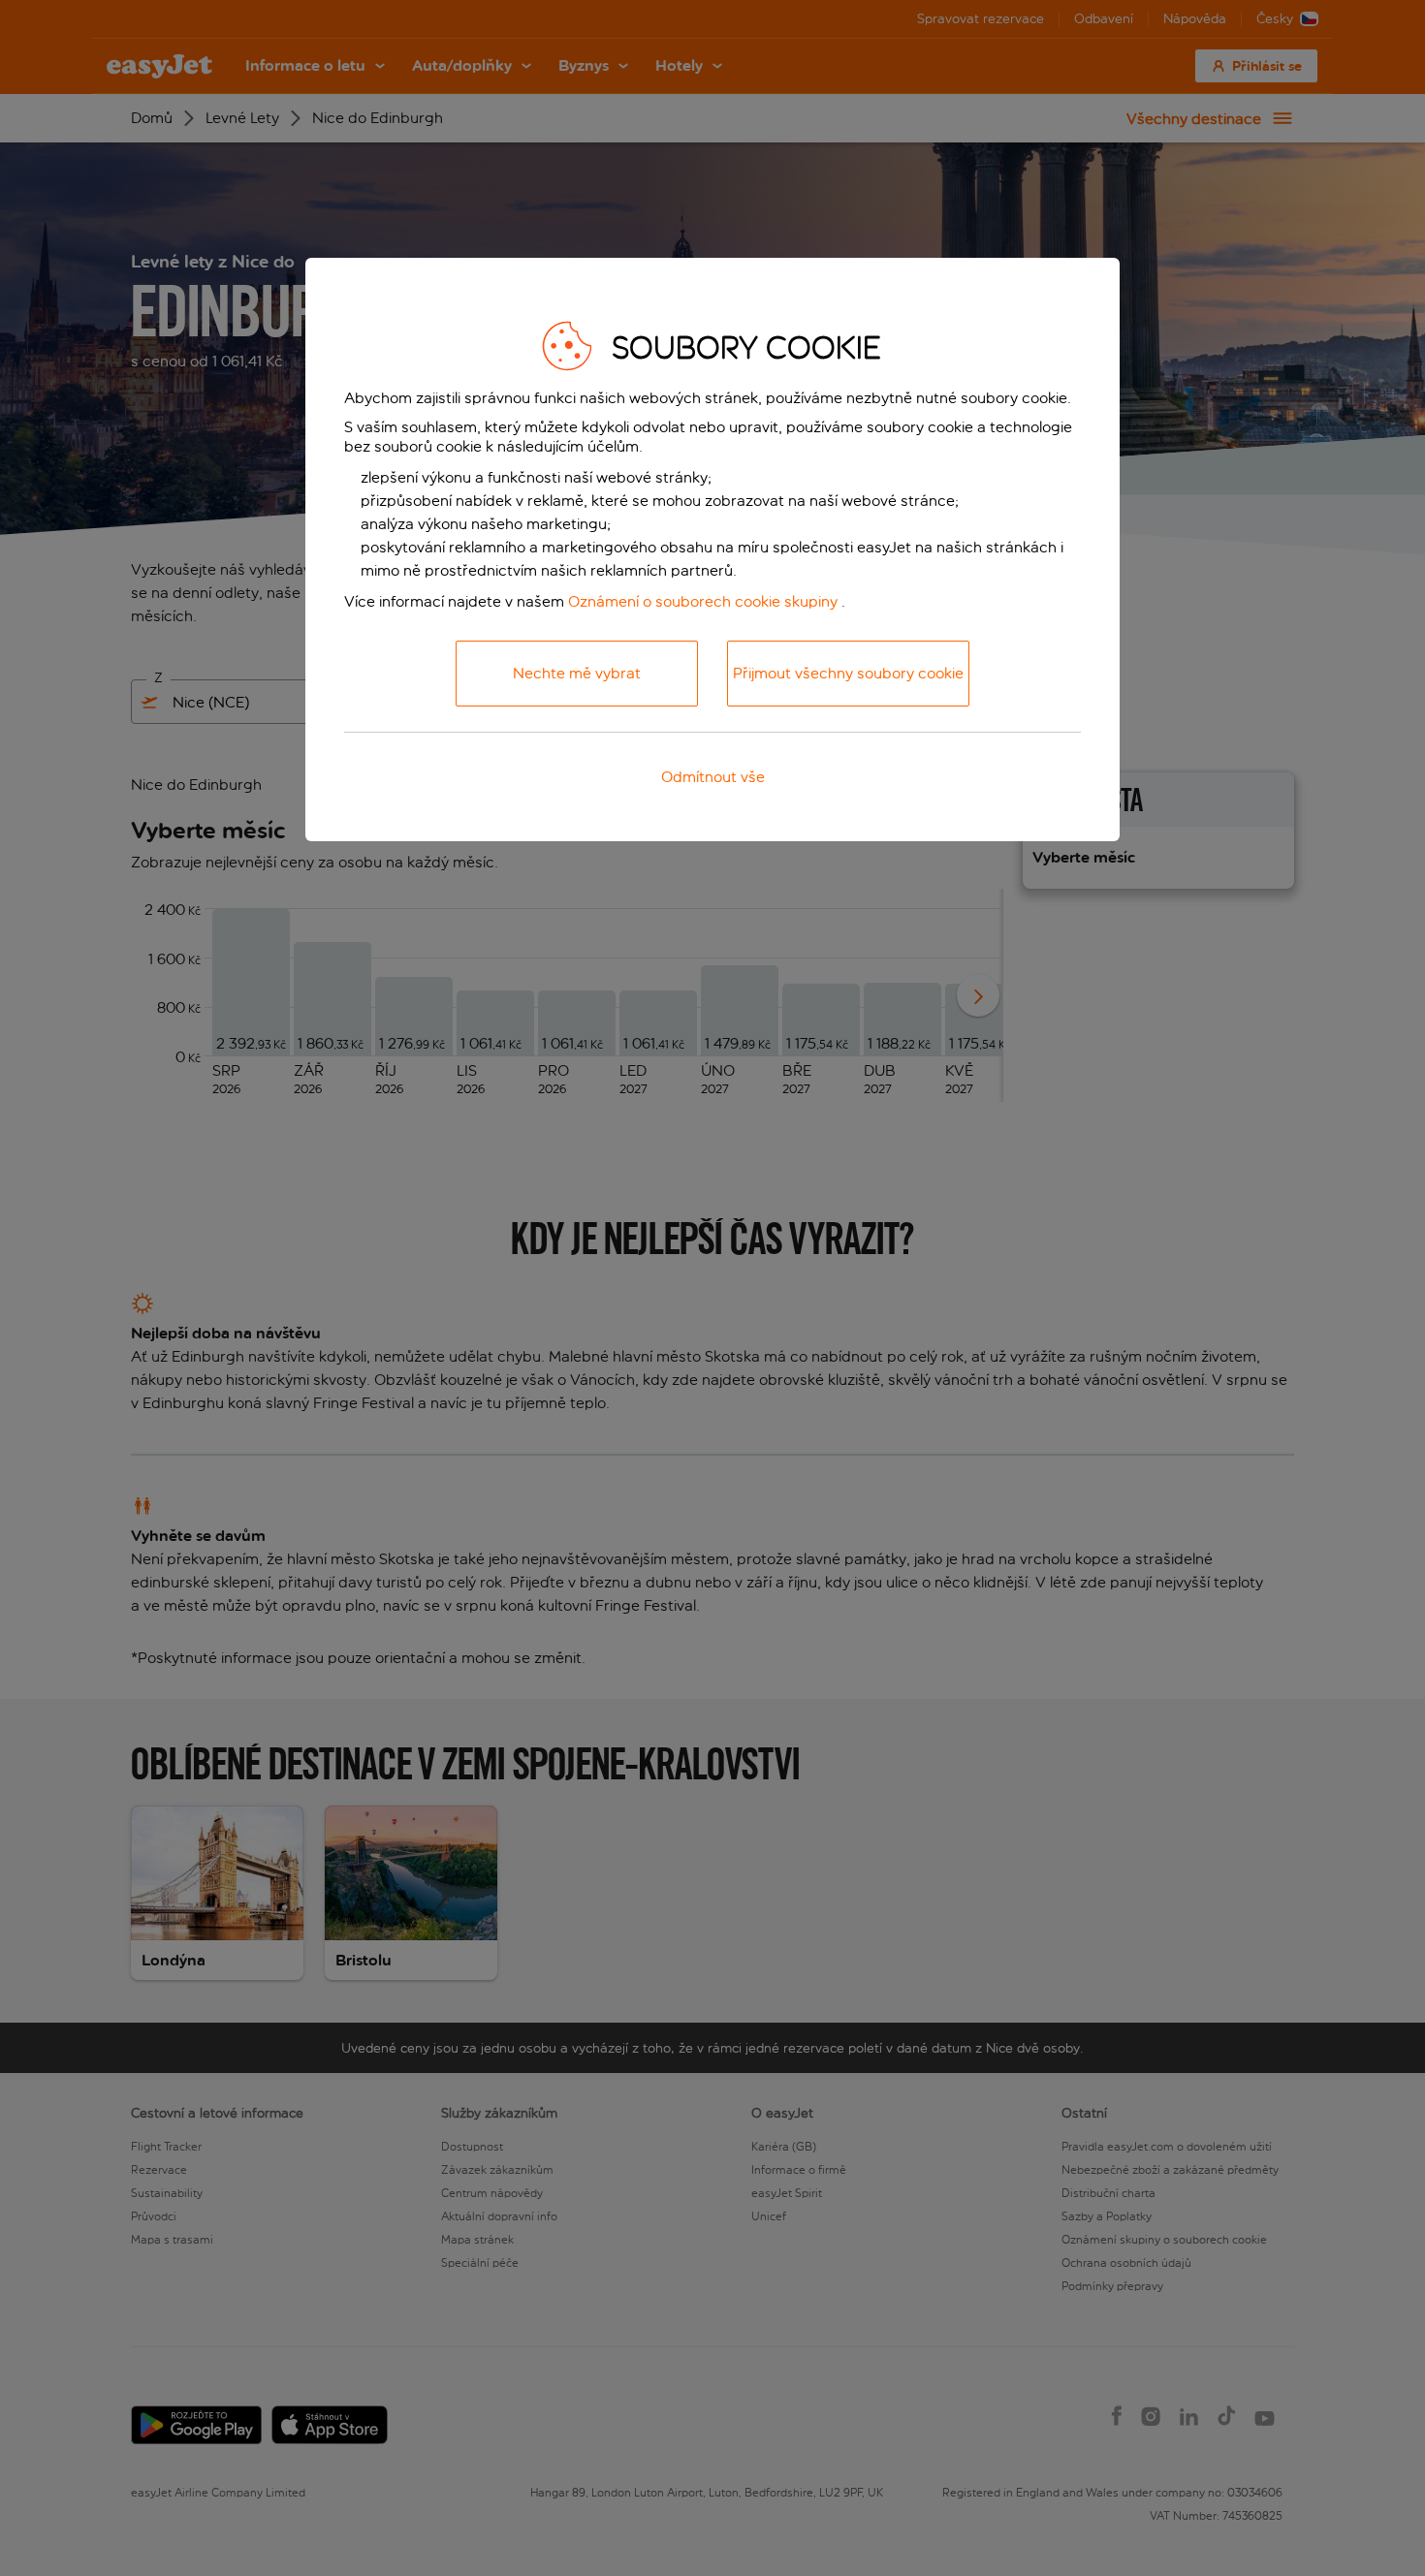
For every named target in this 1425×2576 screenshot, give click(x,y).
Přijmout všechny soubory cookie (848, 673)
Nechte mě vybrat (577, 673)
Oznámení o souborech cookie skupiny (703, 601)
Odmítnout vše (713, 777)
